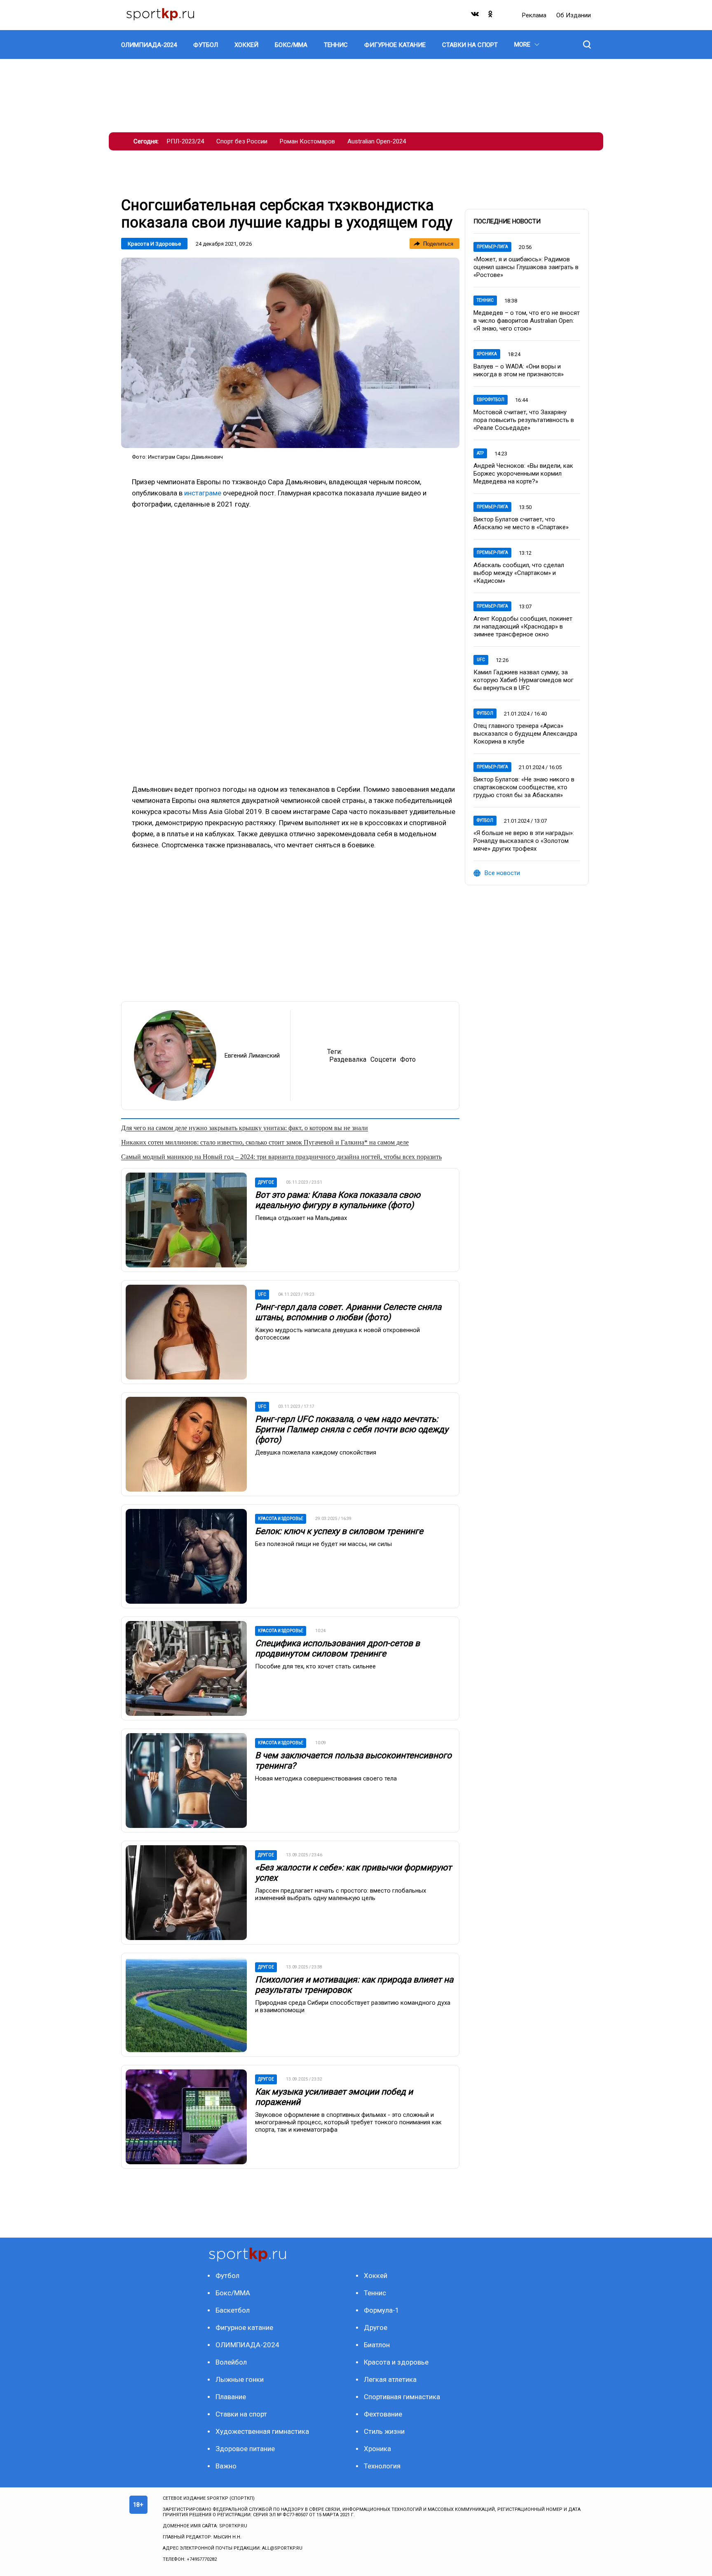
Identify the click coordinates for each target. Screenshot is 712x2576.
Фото (408, 1059)
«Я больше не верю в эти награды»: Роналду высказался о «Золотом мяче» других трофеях (524, 841)
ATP (480, 453)
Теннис (485, 300)
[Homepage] (160, 15)
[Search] (587, 45)
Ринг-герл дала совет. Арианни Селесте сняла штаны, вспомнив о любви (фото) (348, 1312)
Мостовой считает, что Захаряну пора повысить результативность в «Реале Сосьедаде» (524, 420)
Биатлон (377, 2345)
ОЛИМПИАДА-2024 (247, 2345)
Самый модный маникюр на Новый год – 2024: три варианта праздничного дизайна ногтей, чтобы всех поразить (281, 1157)
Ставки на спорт (241, 2414)
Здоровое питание (245, 2449)
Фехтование (383, 2414)
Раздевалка (348, 1059)
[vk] (475, 16)
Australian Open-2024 (377, 141)
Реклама (535, 15)
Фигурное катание (244, 2327)
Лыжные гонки (240, 2379)
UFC (481, 660)
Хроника (487, 354)
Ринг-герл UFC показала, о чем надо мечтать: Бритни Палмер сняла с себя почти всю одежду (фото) (352, 1429)
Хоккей (376, 2276)
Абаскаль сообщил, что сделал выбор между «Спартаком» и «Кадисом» (519, 573)
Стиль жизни (384, 2431)
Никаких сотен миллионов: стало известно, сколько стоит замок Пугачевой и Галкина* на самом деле (265, 1142)
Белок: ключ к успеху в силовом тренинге (339, 1531)
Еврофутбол (491, 400)
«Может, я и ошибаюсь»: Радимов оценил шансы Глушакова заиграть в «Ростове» (526, 267)
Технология (382, 2466)
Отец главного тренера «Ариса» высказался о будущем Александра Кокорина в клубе (525, 734)
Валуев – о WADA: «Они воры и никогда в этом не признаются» (519, 370)
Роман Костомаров (307, 141)
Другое (376, 2327)
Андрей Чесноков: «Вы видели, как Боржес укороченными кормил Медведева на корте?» (523, 474)
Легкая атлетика (390, 2379)
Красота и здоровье (154, 244)
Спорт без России (242, 141)
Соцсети (383, 1059)
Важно (226, 2466)
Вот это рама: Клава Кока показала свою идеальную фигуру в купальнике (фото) (338, 1200)
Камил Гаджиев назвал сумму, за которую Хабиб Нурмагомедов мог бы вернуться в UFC (523, 680)
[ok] (491, 16)
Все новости (502, 873)
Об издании (574, 15)
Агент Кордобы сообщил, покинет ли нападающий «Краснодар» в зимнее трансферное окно (523, 626)
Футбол (485, 713)
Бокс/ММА (233, 2293)
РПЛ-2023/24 (185, 141)
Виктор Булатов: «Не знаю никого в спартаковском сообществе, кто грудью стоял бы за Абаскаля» (524, 787)
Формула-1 (382, 2310)
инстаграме (203, 493)
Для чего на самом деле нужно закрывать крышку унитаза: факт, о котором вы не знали (245, 1128)
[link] (290, 353)
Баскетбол (233, 2310)
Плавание (231, 2397)
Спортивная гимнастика (402, 2397)
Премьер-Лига (492, 247)
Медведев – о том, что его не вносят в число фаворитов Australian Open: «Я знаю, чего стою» (527, 321)
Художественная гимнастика (262, 2431)
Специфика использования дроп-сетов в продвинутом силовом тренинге (337, 1648)
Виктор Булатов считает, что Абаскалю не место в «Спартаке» (521, 523)
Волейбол (231, 2362)
